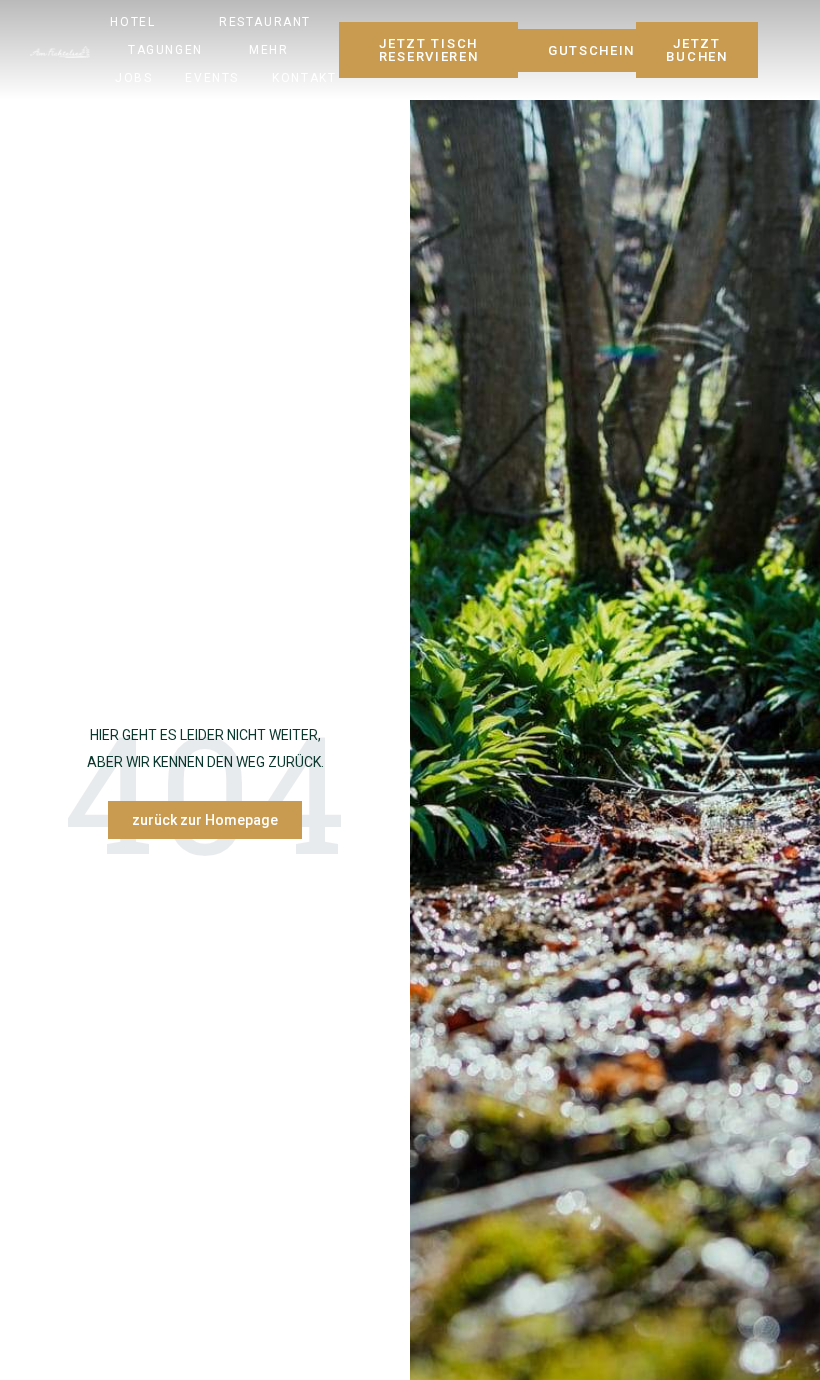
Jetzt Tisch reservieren (429, 50)
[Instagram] (784, 47)
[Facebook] (759, 47)
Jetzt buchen (696, 50)
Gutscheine (596, 50)
